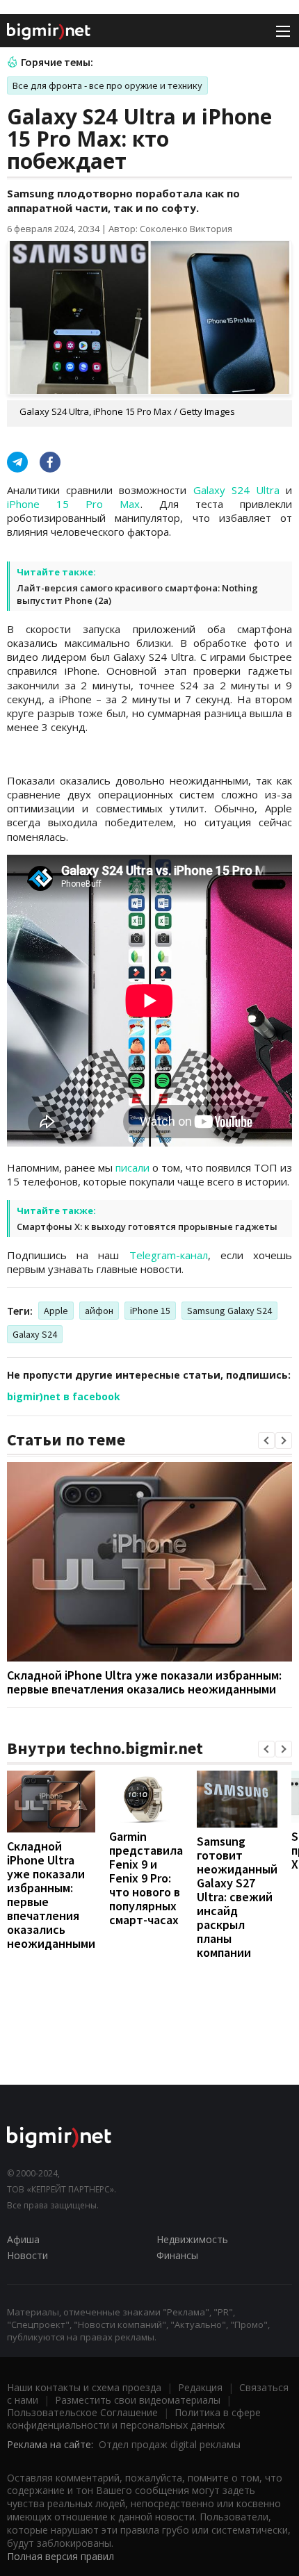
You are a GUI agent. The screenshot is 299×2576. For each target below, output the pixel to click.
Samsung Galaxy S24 (229, 1311)
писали (132, 1167)
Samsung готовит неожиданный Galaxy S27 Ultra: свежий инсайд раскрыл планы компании (237, 1897)
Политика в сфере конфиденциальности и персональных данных (134, 2419)
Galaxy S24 (35, 1334)
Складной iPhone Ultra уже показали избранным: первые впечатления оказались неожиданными (144, 1682)
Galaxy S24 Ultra (240, 490)
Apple (56, 1311)
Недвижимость (192, 2239)
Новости (27, 2255)
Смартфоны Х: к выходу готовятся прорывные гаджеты (147, 1227)
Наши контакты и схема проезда (84, 2387)
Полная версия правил (60, 2556)
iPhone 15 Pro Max (74, 504)
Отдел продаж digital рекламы (170, 2444)
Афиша (23, 2239)
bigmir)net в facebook (64, 1396)
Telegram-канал (169, 1255)
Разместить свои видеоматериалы (138, 2400)
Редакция (200, 2387)
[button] (266, 1441)
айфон (99, 1311)
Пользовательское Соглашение (82, 2412)
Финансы (177, 2255)
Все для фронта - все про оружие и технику (107, 85)
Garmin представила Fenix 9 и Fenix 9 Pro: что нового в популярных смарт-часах (146, 1878)
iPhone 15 (150, 1311)
